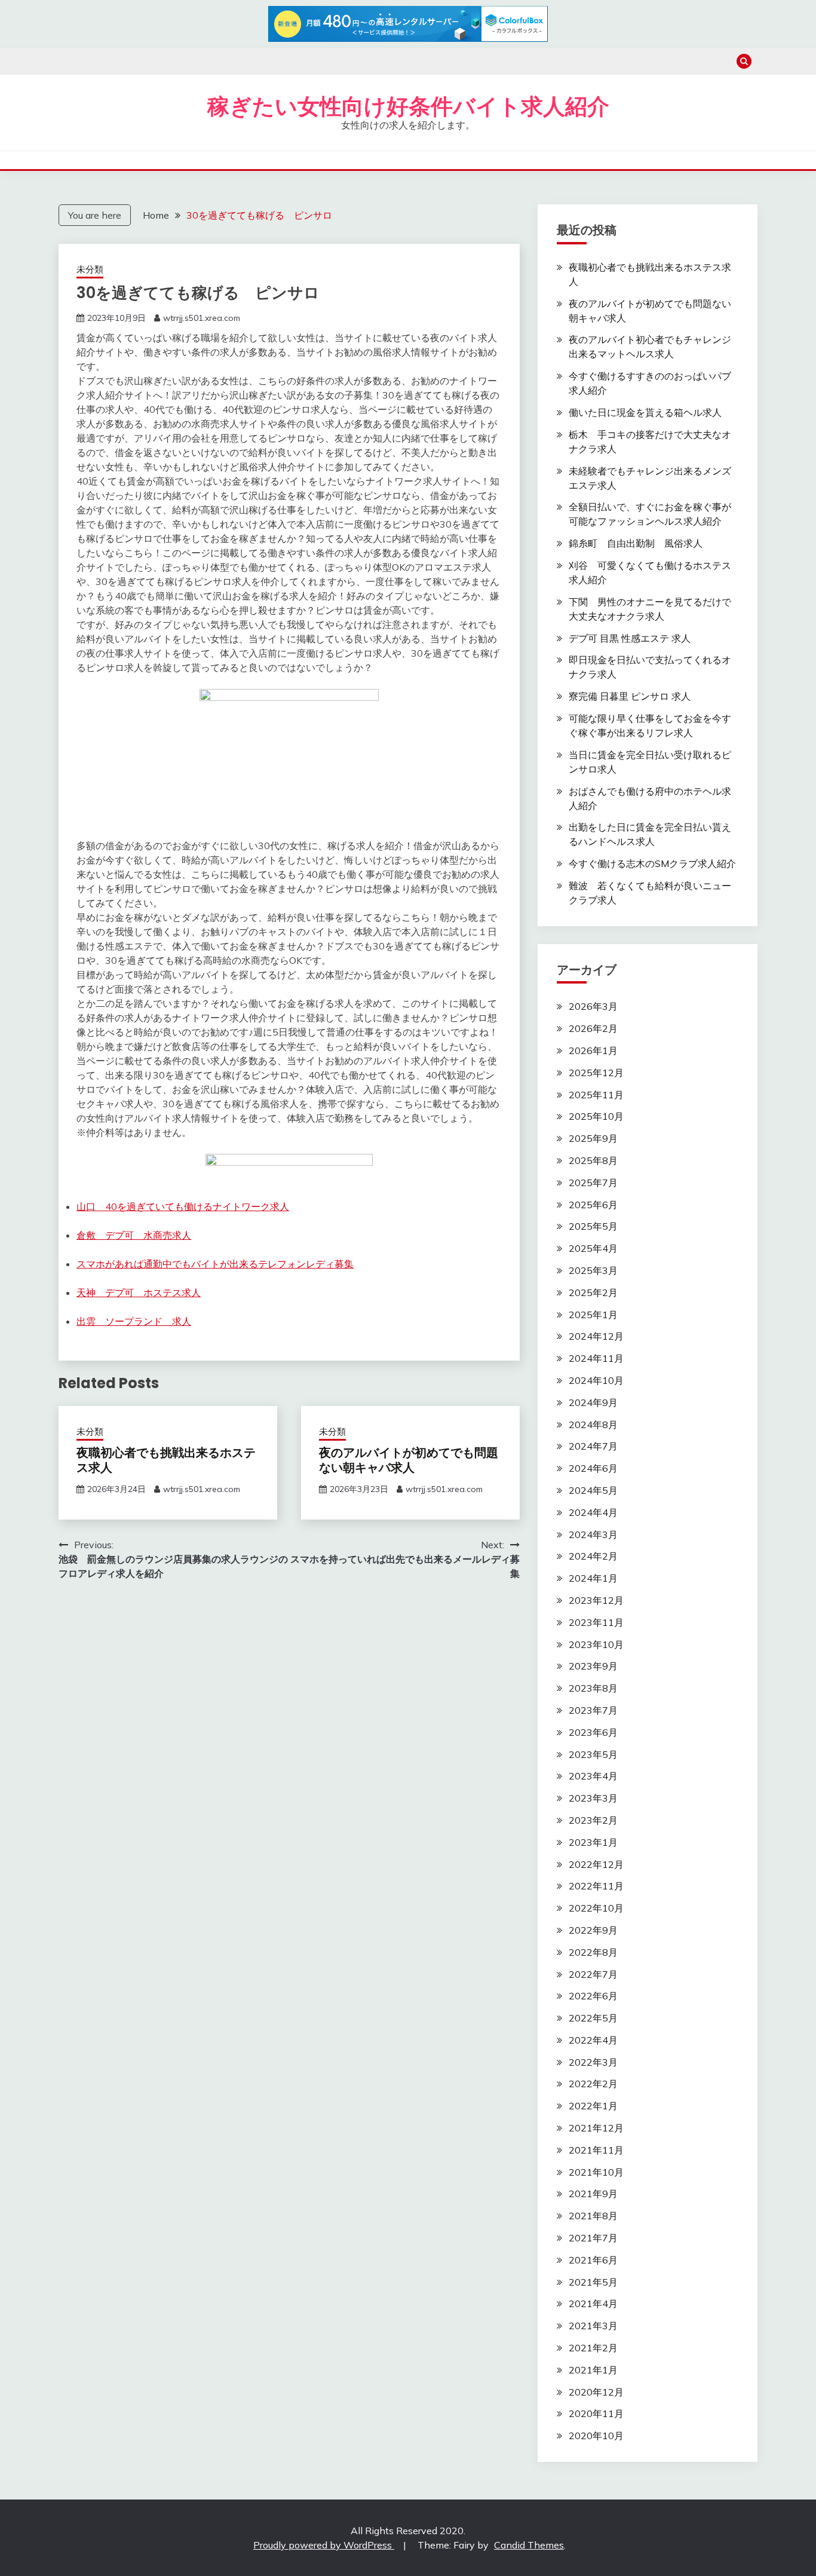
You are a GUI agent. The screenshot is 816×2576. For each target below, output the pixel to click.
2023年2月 (593, 1820)
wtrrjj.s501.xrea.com (202, 318)
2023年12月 (596, 1600)
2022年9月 (593, 1930)
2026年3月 (593, 1006)
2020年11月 (596, 2413)
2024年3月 (593, 1534)
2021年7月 (593, 2238)
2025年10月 (596, 1116)
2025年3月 (593, 1270)
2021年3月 (593, 2326)
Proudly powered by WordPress (324, 2545)
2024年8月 (593, 1425)
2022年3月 (593, 2062)
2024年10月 (596, 1380)
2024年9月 (593, 1402)
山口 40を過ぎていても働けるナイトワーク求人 (183, 1206)
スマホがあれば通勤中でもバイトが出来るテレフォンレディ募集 (215, 1264)
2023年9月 (593, 1666)
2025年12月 (596, 1073)
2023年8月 (593, 1688)
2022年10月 (596, 1908)
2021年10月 (596, 2172)
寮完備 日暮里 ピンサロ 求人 (630, 696)
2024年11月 (596, 1358)
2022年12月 (596, 1864)
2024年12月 (596, 1336)
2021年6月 (593, 2260)
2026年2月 (593, 1028)
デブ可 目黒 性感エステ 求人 (630, 638)
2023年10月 (596, 1644)
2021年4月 (593, 2304)
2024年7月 (593, 1446)
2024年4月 (593, 1512)
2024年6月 (593, 1468)
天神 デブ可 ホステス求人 (139, 1292)
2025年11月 (596, 1095)
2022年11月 (596, 1886)
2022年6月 (593, 1996)
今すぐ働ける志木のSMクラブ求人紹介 (652, 863)
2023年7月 (593, 1710)
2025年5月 (593, 1226)
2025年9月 (593, 1138)
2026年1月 (593, 1050)
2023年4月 (593, 1776)
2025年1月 (593, 1315)
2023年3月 (593, 1798)
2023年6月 (593, 1732)
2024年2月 (593, 1556)
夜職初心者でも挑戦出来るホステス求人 (166, 1460)
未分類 (90, 269)
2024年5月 (593, 1490)
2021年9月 (593, 2194)
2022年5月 (593, 2018)
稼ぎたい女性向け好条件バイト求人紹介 (408, 106)
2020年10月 (596, 2436)
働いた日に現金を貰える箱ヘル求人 (645, 412)
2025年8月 (593, 1160)
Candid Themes (529, 2545)
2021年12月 (596, 2128)
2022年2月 (593, 2084)
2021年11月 (596, 2150)
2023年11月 (596, 1622)
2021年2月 (593, 2348)
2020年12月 (596, 2392)
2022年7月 (593, 1974)
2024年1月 (593, 1578)
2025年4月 (593, 1248)
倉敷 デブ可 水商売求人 (134, 1235)
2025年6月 (593, 1205)
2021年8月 (593, 2216)
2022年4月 (593, 2040)
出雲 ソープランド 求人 (134, 1321)
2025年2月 (593, 1292)
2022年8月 (593, 1952)
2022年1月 (593, 2106)
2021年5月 (593, 2282)
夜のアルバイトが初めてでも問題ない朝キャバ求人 (409, 1460)
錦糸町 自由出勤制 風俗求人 (636, 543)
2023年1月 (593, 1842)
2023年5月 (593, 1754)
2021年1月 (593, 2370)
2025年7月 (593, 1183)
